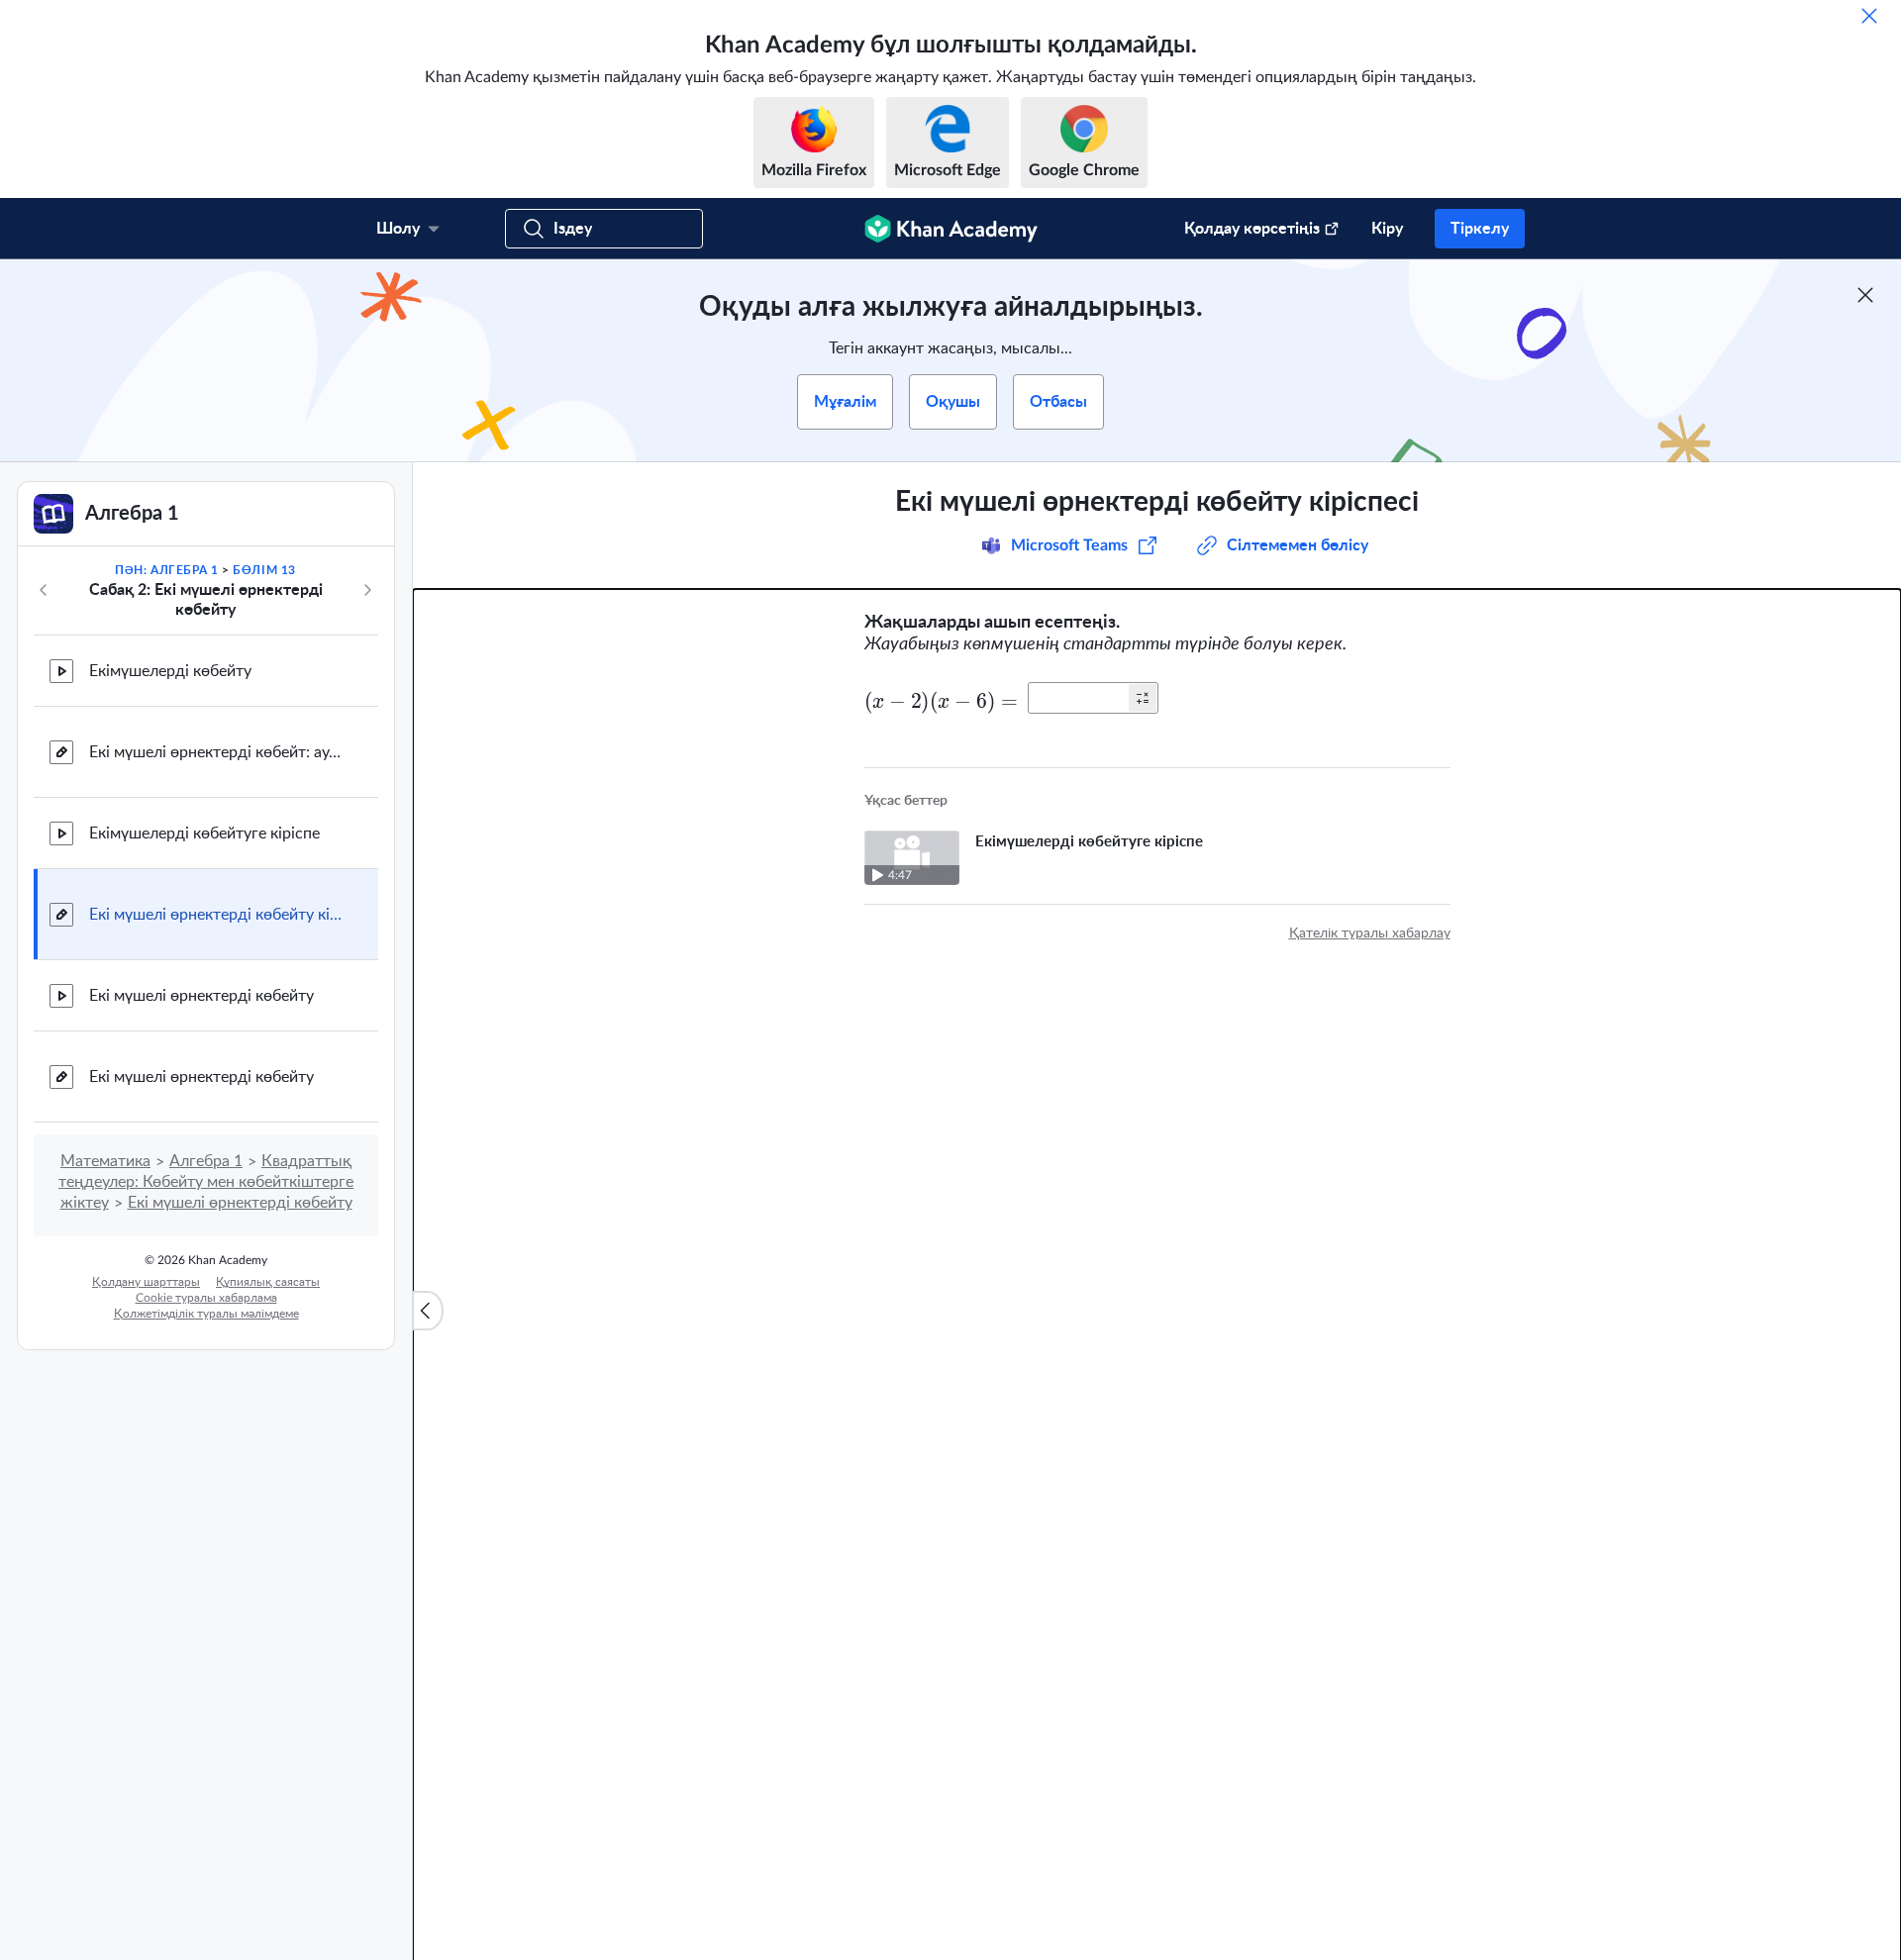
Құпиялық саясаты (268, 1282)
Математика (105, 1161)
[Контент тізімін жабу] (428, 1311)
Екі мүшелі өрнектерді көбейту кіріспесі (218, 915)
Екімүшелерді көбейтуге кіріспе (204, 833)
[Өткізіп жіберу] (1869, 16)
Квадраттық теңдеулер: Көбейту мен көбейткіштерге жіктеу (206, 1182)
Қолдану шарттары (146, 1282)
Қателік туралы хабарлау (1370, 933)
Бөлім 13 (264, 570)
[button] (1143, 698)
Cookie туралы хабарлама (206, 1298)
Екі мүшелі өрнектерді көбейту (201, 996)
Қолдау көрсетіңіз (1252, 229)
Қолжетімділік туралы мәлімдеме (206, 1314)
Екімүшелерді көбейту (170, 671)
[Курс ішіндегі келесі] (367, 590)
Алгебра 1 (206, 1161)
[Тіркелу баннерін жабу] (1865, 295)
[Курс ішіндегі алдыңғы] (44, 590)
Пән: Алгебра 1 (166, 570)
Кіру (1387, 229)
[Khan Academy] (951, 229)
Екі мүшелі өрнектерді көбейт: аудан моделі (218, 752)
